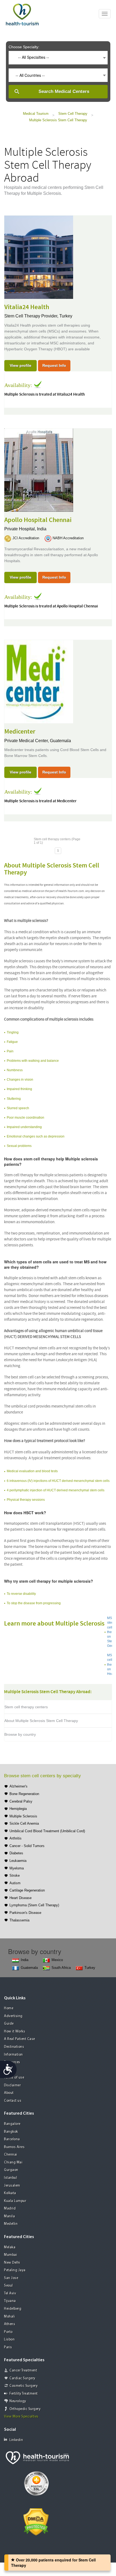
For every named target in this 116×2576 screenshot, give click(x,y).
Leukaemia (18, 1861)
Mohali (9, 2317)
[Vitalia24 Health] (39, 257)
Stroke (15, 1875)
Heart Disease (21, 1898)
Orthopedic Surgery (25, 2409)
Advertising (13, 2016)
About (9, 2093)
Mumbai (11, 2255)
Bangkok (11, 2132)
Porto (8, 2332)
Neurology (18, 2401)
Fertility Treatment (24, 2394)
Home (9, 2008)
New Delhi (12, 2263)
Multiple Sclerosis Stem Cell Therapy (58, 120)
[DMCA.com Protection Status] (36, 2521)
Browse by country (20, 1734)
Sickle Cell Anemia (24, 1823)
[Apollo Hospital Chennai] (39, 469)
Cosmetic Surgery (23, 2386)
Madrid (10, 2209)
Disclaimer (12, 2085)
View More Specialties (21, 2417)
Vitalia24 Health (27, 307)
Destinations (14, 2047)
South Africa (61, 1968)
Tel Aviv (10, 2293)
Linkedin (16, 2440)
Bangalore (12, 2124)
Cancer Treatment (23, 2371)
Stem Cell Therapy (73, 114)
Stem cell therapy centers (26, 1707)
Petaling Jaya (15, 2270)
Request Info (54, 365)
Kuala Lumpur (15, 2201)
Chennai (11, 2155)
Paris (8, 2347)
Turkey (66, 316)
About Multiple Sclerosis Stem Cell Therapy (41, 1721)
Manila (9, 2216)
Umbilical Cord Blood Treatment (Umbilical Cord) (47, 1831)
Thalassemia (19, 1920)
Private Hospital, (21, 529)
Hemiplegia (18, 1809)
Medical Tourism (36, 114)
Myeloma (17, 1868)
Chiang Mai (13, 2162)
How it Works (15, 2032)
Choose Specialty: (24, 47)
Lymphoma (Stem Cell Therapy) (34, 1905)
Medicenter (20, 732)
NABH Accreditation (68, 538)
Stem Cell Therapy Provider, (32, 316)
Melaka (10, 2247)
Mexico (57, 1960)
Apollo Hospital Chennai (38, 520)
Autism (15, 1883)
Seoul (8, 2286)
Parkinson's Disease (25, 1913)
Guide (9, 2024)
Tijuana (10, 2301)
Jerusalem (12, 2186)
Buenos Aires (14, 2147)
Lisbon (9, 2340)
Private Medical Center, (27, 741)
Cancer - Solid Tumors (27, 1846)
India (42, 529)
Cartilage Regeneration (27, 1890)
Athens (10, 2324)
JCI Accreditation (26, 538)
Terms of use (14, 2078)
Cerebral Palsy (21, 1801)
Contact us (13, 2101)
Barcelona (12, 2139)
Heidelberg (13, 2309)
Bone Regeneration (24, 1794)
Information (13, 2055)
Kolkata (10, 2193)
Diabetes (16, 1853)
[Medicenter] (39, 681)
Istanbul (11, 2178)
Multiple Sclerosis (23, 1816)
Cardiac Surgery (22, 2378)
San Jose (11, 2278)
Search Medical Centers (64, 91)
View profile (21, 365)
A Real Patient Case (20, 2039)
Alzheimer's (18, 1786)
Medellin (11, 2224)
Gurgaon (11, 2170)
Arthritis (16, 1838)
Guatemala (60, 741)
